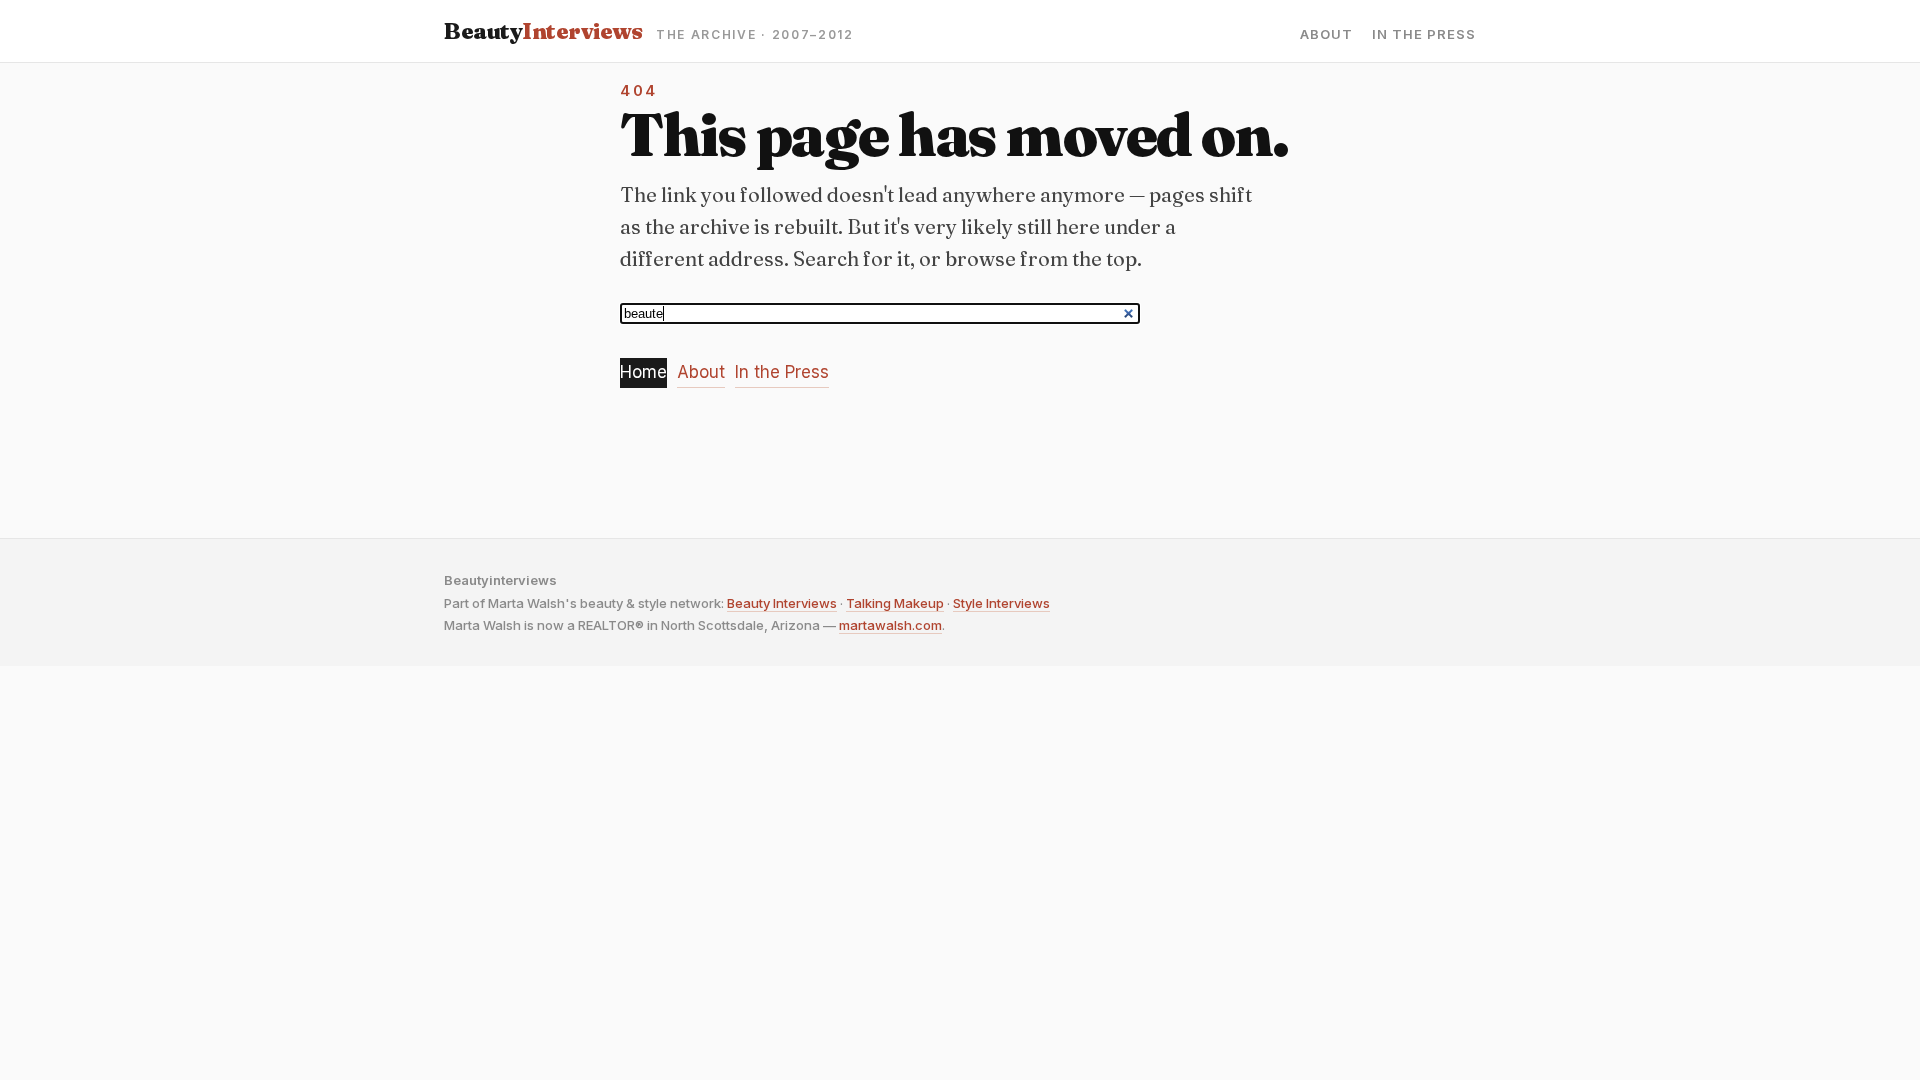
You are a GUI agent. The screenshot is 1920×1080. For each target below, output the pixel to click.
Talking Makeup (895, 603)
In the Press (1424, 34)
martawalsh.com (890, 625)
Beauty (543, 31)
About (1326, 34)
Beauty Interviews (782, 603)
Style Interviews (1001, 603)
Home (643, 372)
